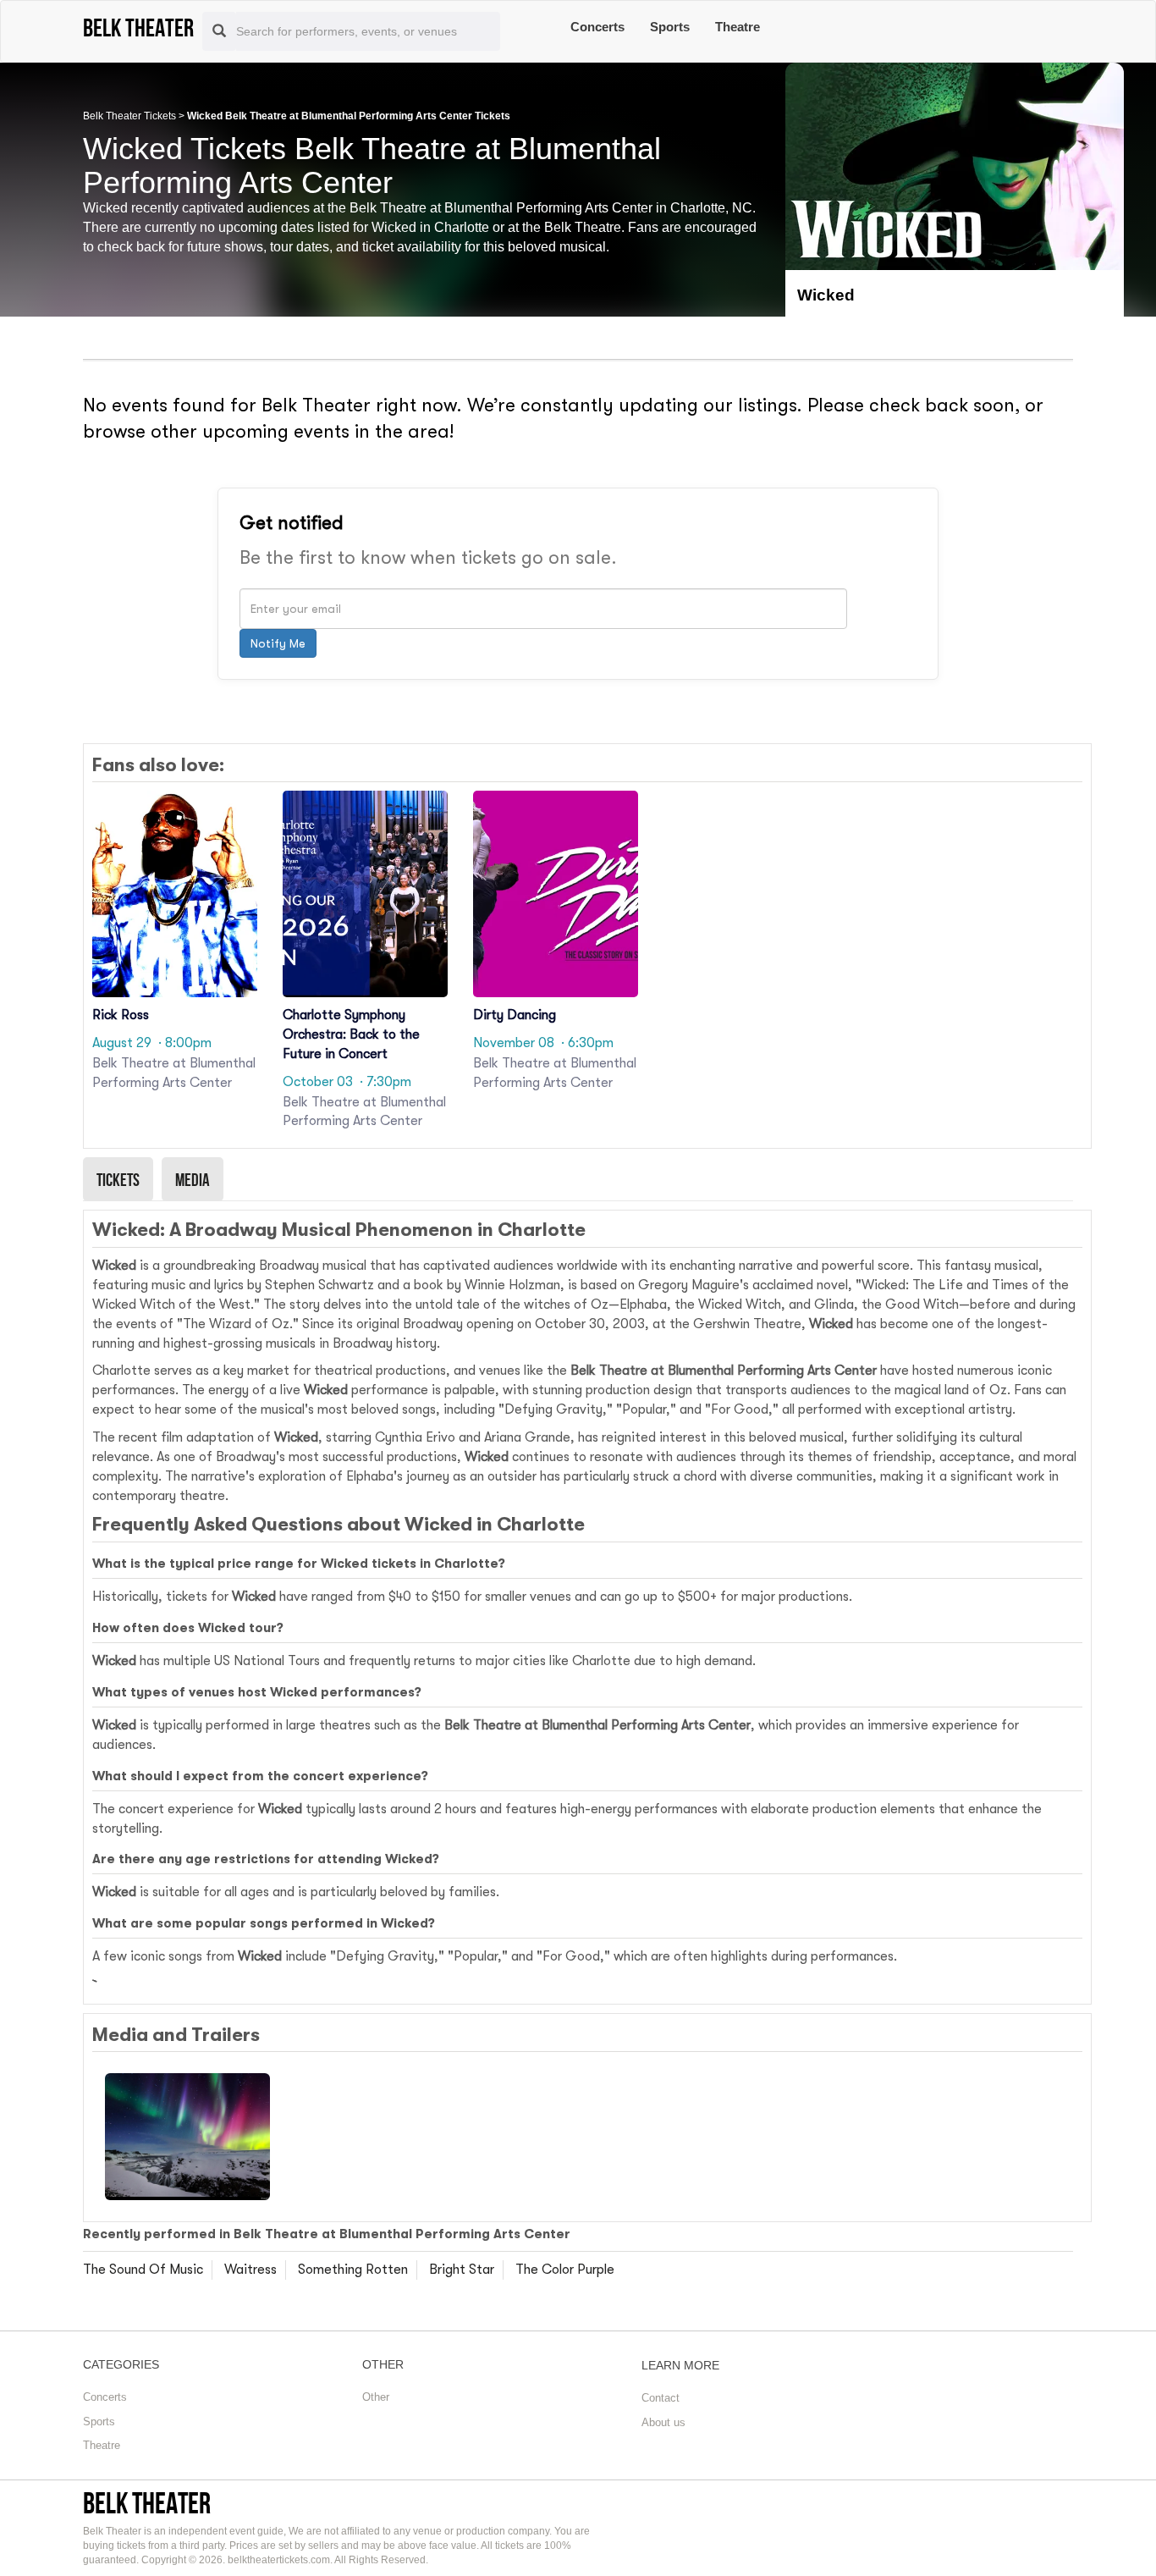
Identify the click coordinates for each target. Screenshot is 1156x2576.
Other (376, 2397)
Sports (670, 27)
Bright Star (462, 2270)
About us (663, 2422)
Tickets (118, 1179)
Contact (661, 2398)
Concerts (597, 27)
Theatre (738, 27)
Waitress (250, 2270)
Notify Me (278, 643)
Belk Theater (147, 2503)
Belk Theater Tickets (129, 116)
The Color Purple (565, 2270)
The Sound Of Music (143, 2270)
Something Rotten (353, 2270)
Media (193, 1179)
